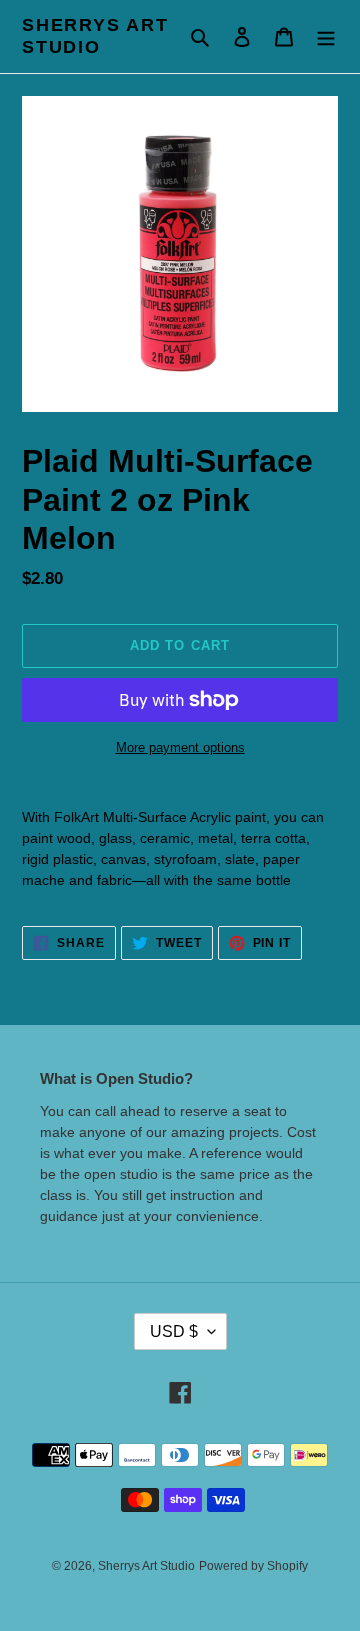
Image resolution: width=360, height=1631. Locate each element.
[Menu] (326, 36)
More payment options (180, 747)
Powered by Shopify (253, 1566)
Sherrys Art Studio (95, 36)
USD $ (174, 1331)
